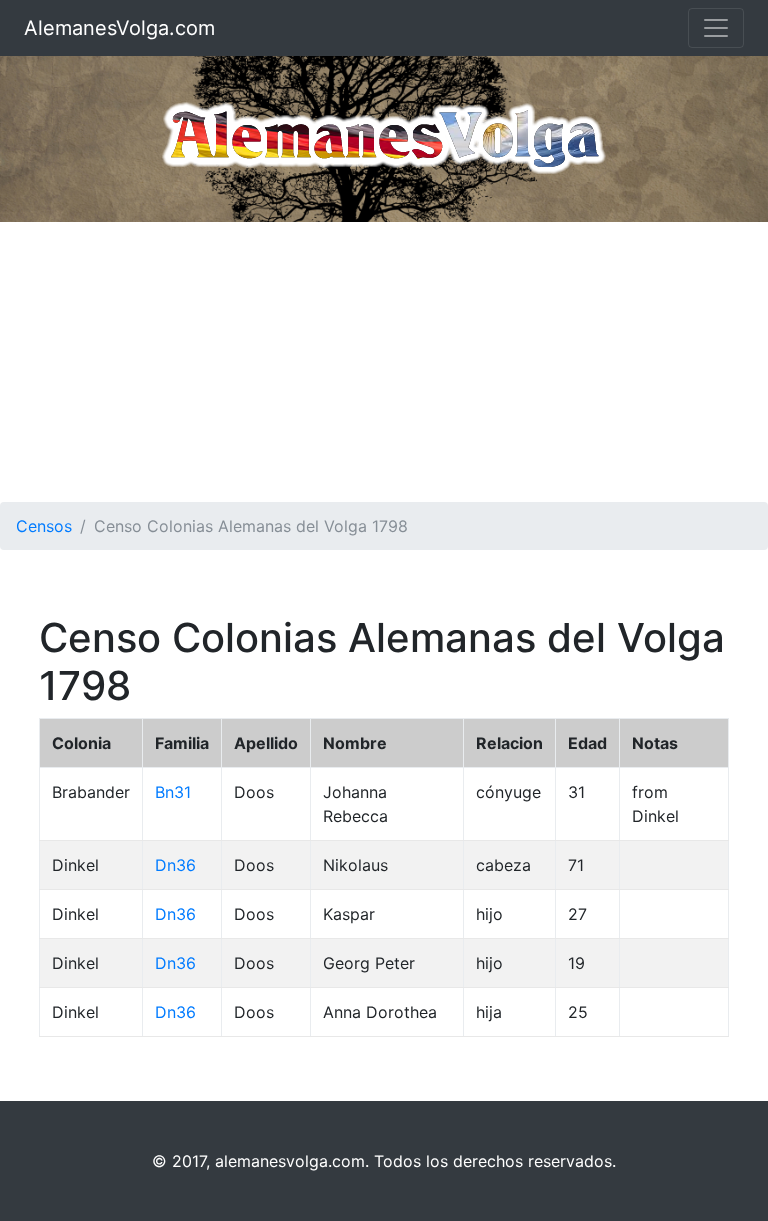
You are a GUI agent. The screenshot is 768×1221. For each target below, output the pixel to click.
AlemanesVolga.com (119, 28)
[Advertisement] (384, 362)
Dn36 (175, 865)
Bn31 (173, 792)
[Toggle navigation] (716, 28)
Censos (44, 526)
